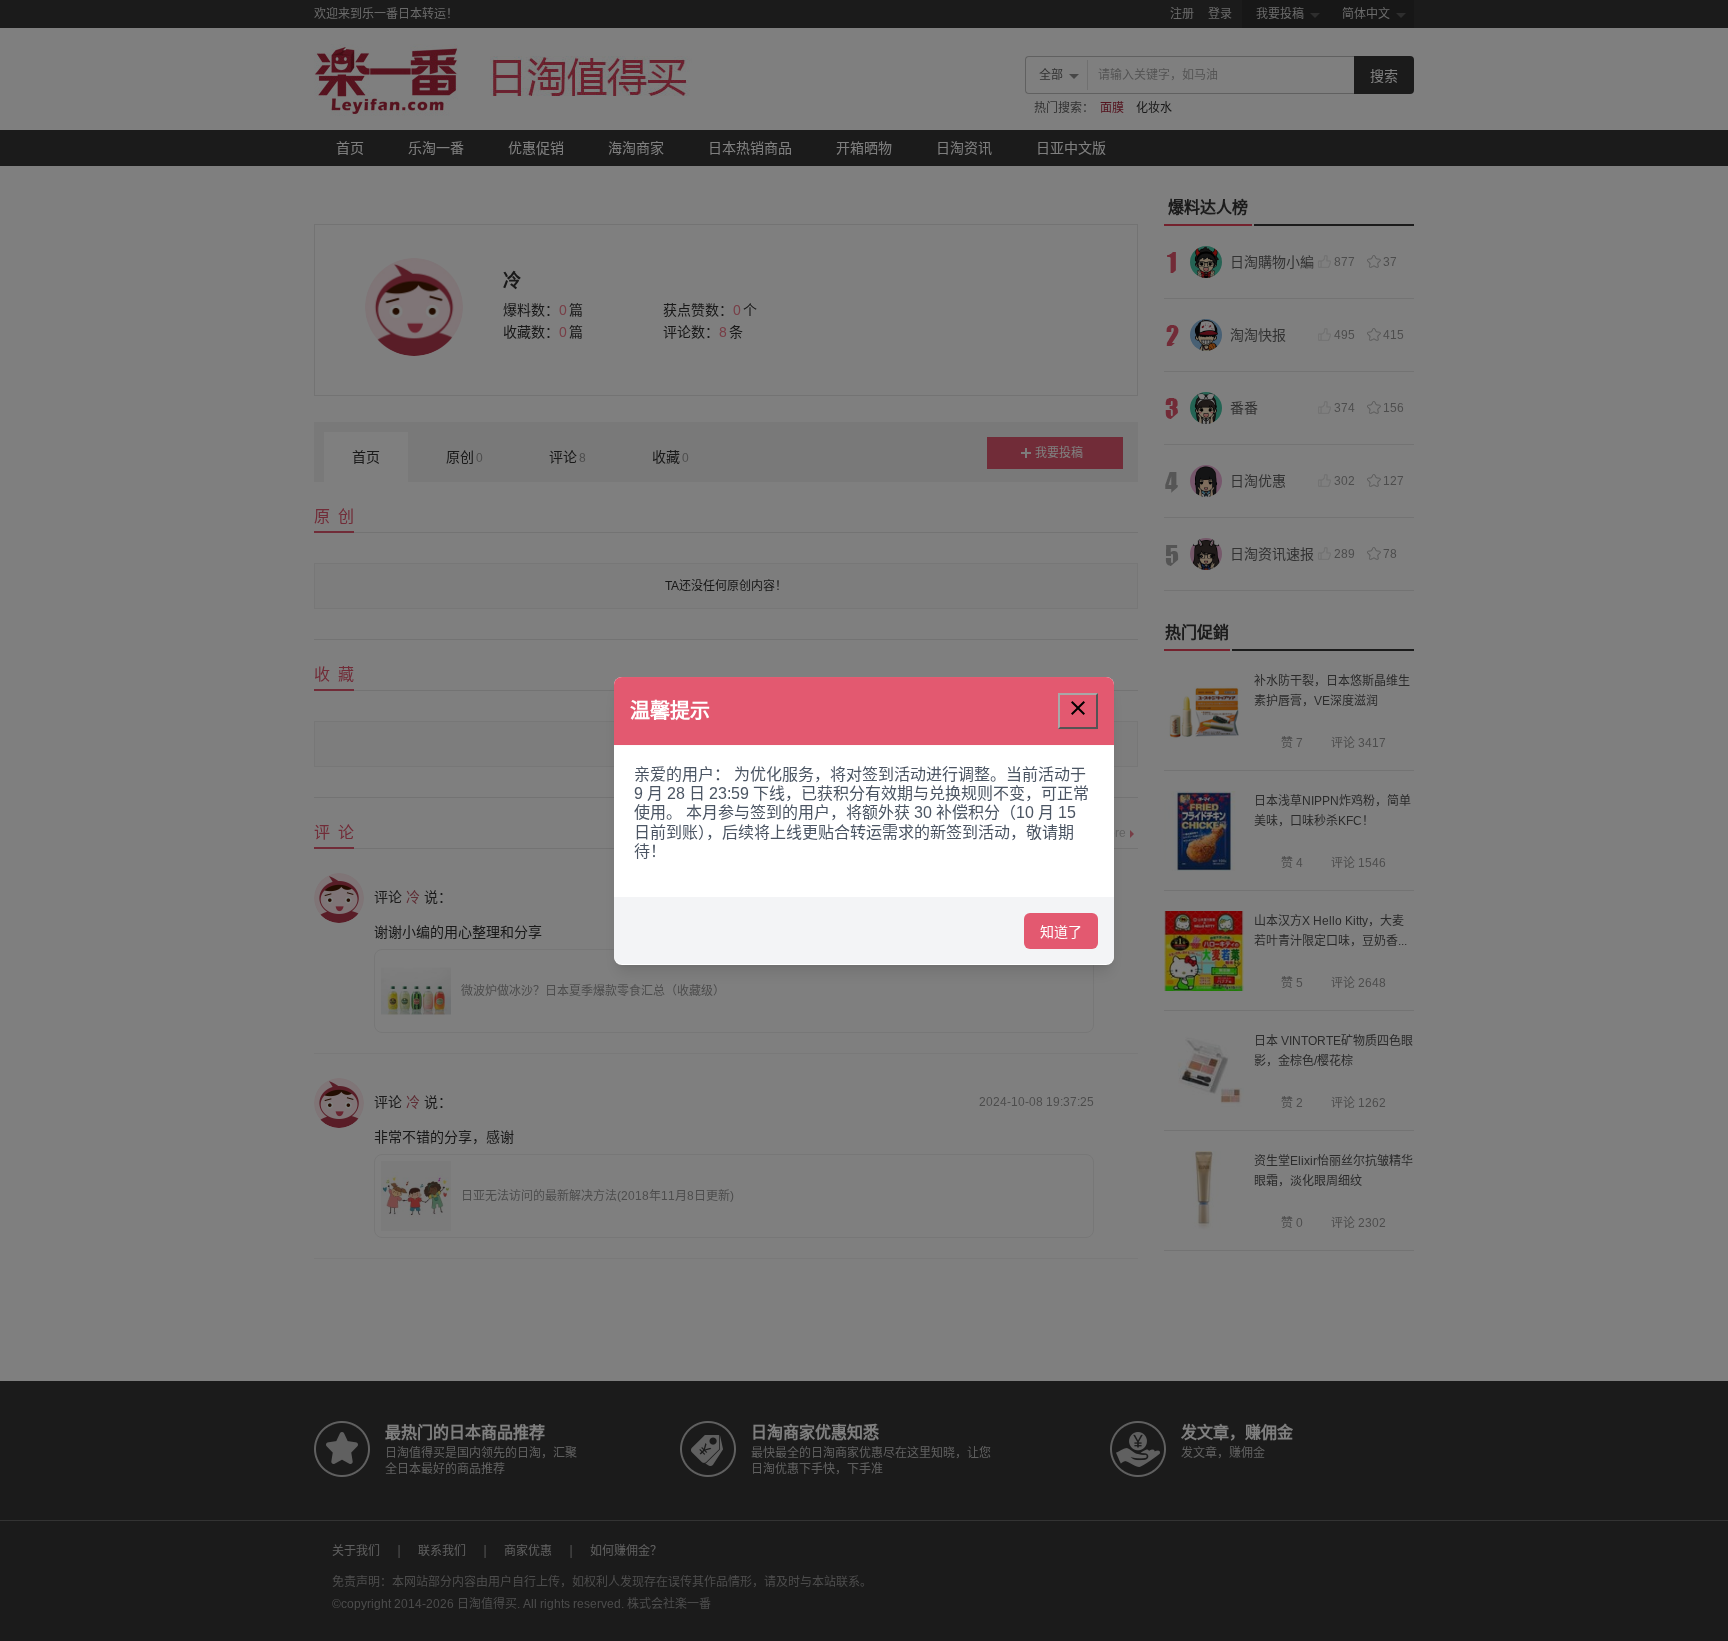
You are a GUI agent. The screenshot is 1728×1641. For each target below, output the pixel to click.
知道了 (1061, 931)
